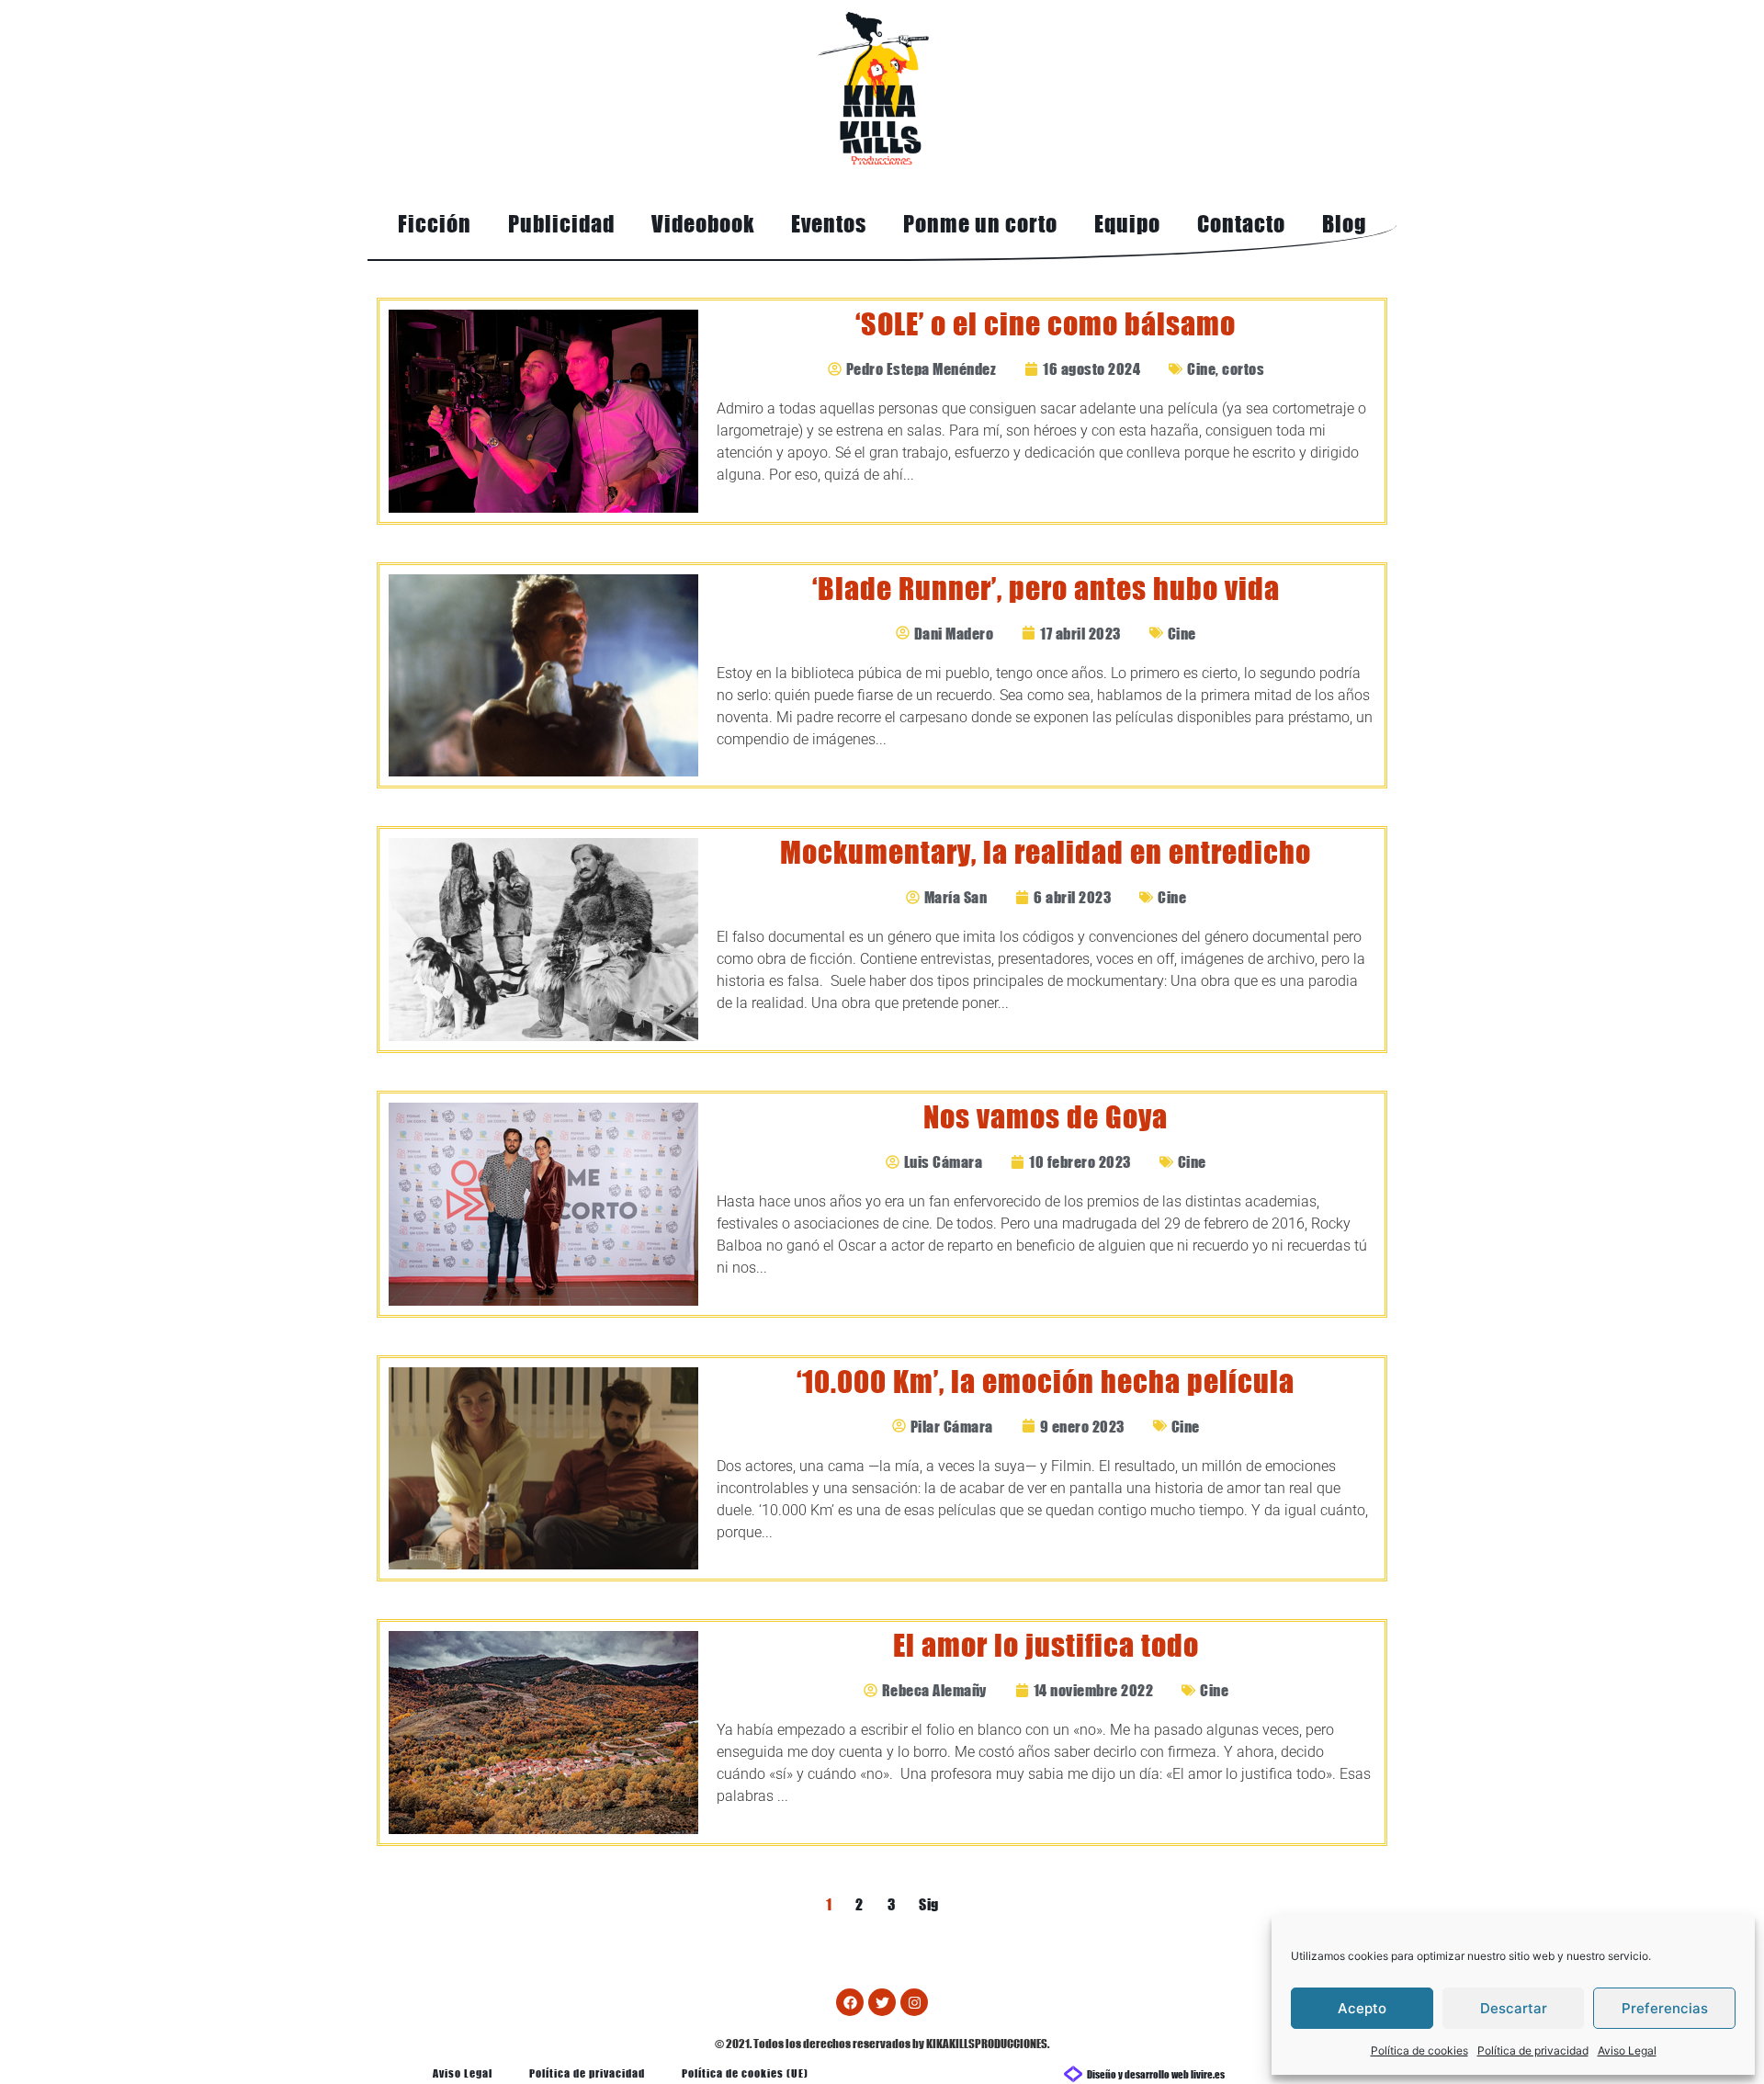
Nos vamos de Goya (1046, 1117)
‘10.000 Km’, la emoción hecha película (1046, 1382)
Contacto (1241, 224)
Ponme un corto (980, 224)
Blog (1344, 224)
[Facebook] (850, 2002)
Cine (1201, 368)
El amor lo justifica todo (1046, 1645)
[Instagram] (914, 2002)
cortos (1243, 368)
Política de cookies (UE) (745, 2073)
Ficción (435, 224)
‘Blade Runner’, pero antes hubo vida (1046, 589)
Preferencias (1665, 2008)
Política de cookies (1419, 2050)
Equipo (1127, 224)
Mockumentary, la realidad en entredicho (1046, 852)
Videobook (703, 224)
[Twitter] (882, 2002)
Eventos (829, 224)
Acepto (1362, 2008)
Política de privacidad (1533, 2050)
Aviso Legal (1627, 2050)
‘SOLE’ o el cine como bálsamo (1046, 324)
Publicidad (561, 224)
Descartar (1514, 2008)
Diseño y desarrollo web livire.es (1156, 2073)
